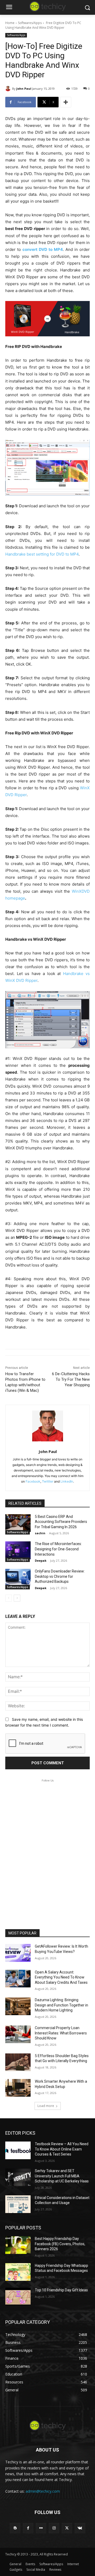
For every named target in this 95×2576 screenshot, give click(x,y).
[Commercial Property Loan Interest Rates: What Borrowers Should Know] (18, 2034)
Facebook (33, 1481)
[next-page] (17, 1598)
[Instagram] (54, 2528)
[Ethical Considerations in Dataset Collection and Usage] (18, 2204)
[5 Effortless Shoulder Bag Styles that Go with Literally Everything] (18, 2062)
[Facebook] (28, 2528)
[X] (67, 2528)
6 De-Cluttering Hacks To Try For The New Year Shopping (71, 1379)
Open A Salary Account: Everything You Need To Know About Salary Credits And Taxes (61, 1977)
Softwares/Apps (30, 23)
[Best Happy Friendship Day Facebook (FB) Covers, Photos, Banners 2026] (18, 2245)
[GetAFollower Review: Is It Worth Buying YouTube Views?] (18, 1953)
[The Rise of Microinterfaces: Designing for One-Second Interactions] (18, 1550)
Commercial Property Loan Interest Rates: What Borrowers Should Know (61, 2033)
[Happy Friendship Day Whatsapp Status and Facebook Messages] (18, 2272)
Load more (46, 2106)
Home (10, 23)
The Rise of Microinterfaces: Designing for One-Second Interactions (58, 1549)
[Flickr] (41, 2528)
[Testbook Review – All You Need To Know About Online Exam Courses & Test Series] (18, 2150)
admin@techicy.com (43, 2491)
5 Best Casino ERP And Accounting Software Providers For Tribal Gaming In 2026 (61, 1522)
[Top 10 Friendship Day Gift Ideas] (18, 2297)
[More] (66, 102)
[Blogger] (15, 2528)
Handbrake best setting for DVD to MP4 (42, 554)
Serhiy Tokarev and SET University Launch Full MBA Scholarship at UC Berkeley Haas (62, 2176)
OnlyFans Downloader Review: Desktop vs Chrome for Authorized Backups (60, 1576)
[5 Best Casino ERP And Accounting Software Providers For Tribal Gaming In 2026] (18, 1523)
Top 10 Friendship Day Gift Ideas (61, 2290)
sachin (40, 1533)
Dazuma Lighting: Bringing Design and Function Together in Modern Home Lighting (61, 2005)
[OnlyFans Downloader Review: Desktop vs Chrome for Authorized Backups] (18, 1578)
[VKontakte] (80, 2528)
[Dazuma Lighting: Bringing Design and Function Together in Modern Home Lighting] (18, 2006)
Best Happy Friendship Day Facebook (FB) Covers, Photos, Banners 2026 (60, 2244)
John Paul (24, 89)
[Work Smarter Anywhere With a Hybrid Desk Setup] (18, 2088)
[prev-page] (9, 1598)
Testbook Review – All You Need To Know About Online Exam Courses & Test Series (62, 2149)
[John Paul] (9, 89)
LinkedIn (67, 1481)
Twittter (48, 1481)
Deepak (41, 1561)
